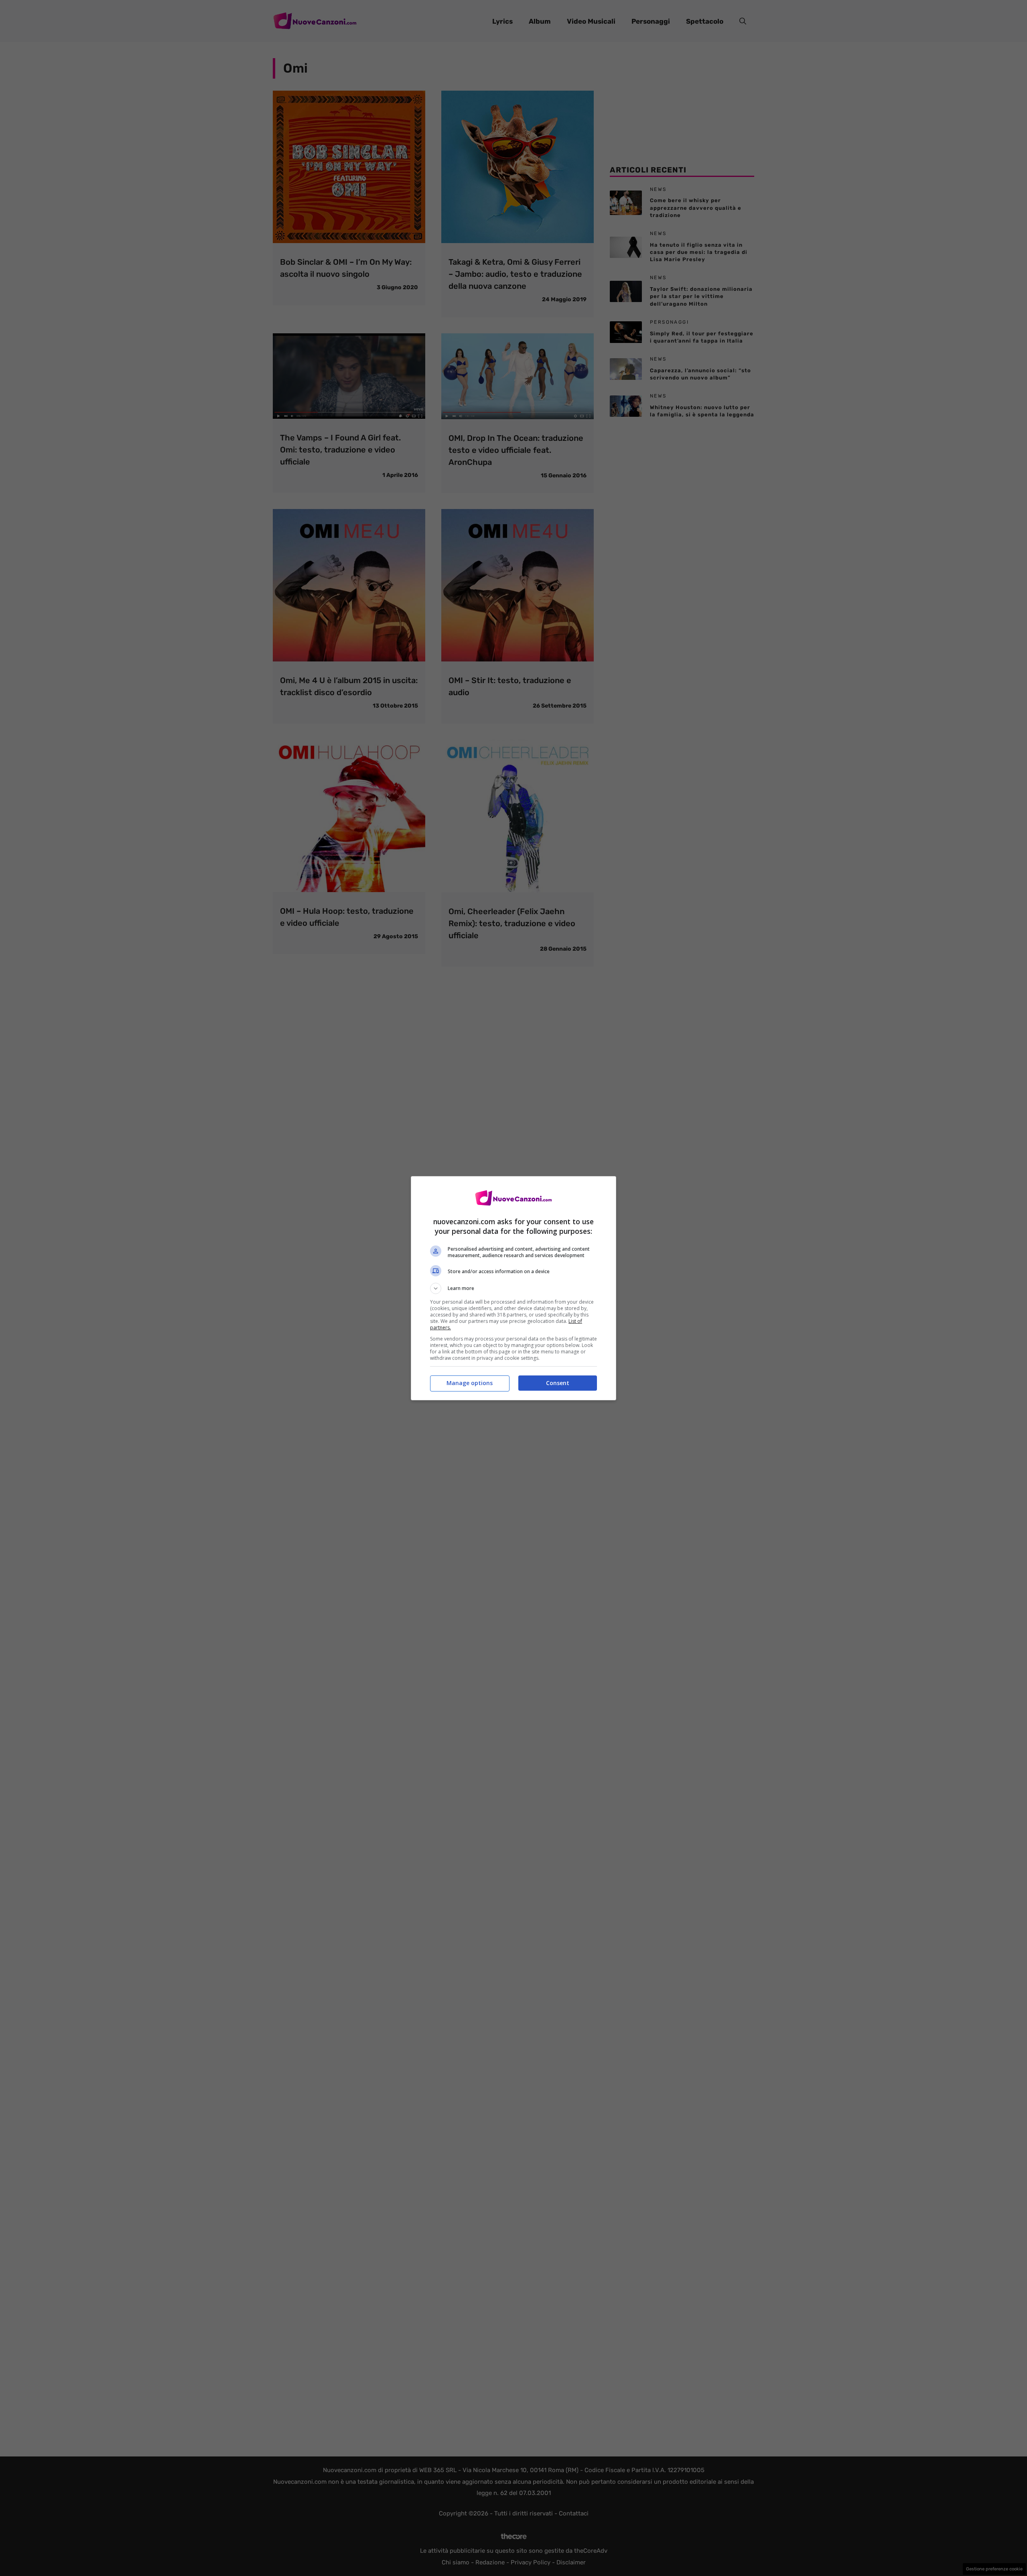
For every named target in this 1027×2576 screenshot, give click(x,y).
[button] (513, 1288)
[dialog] (513, 1288)
